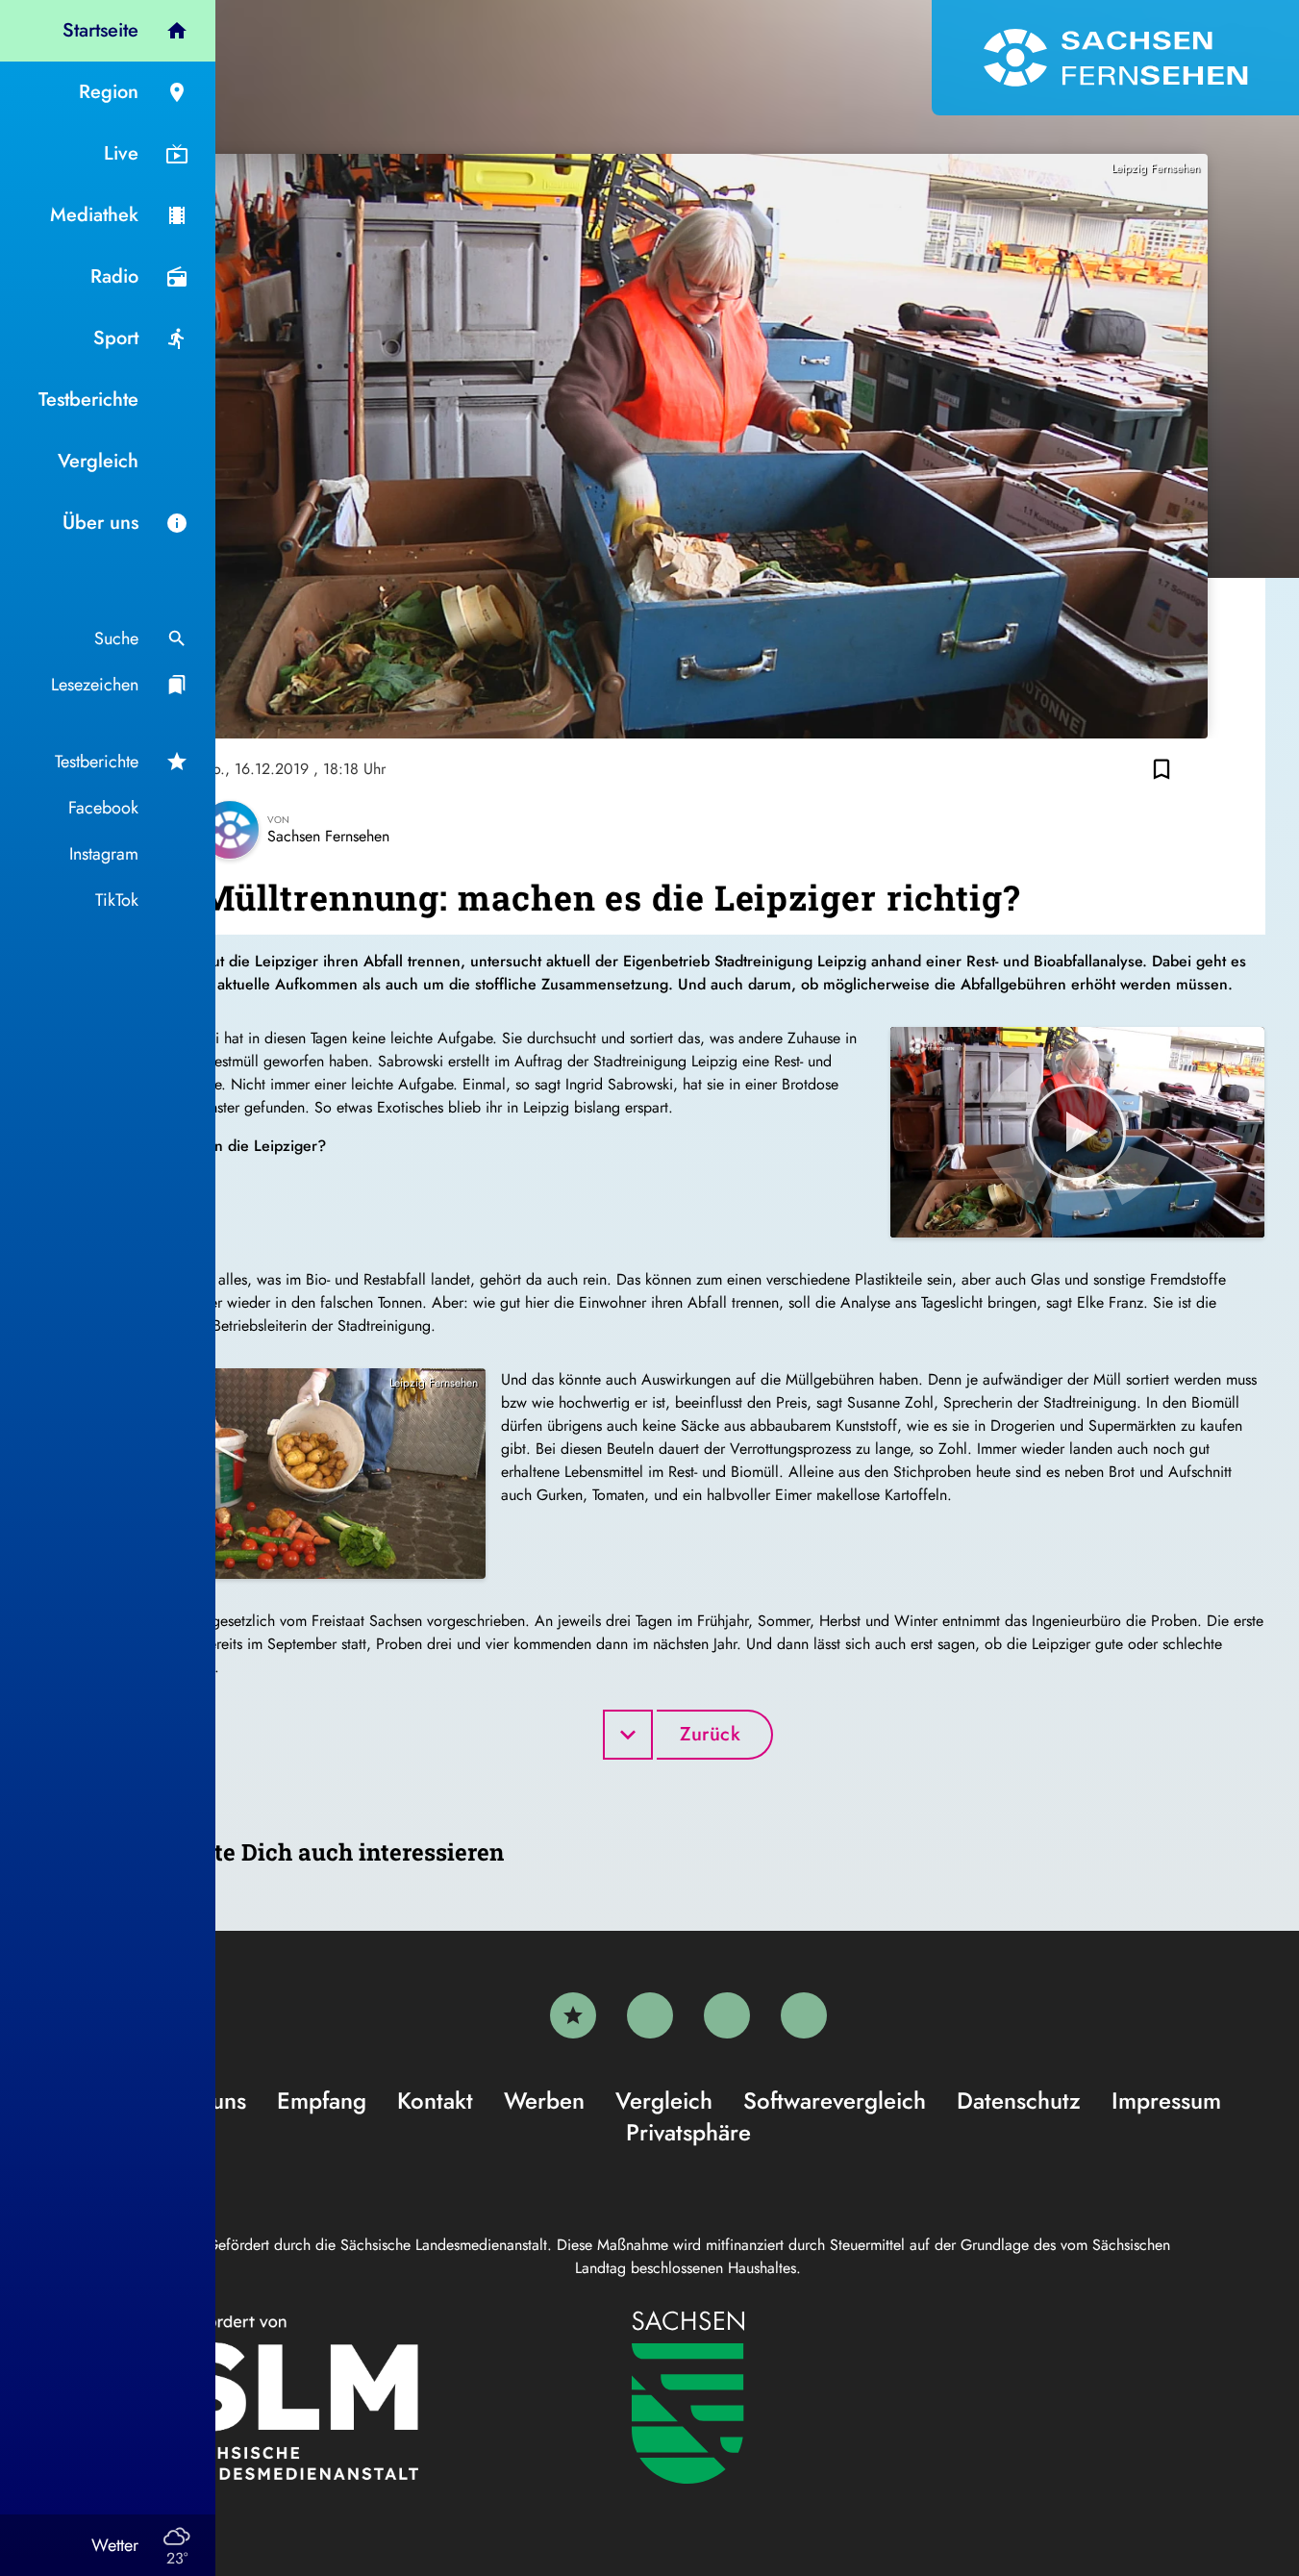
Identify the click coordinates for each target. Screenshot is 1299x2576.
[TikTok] (804, 2015)
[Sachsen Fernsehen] (1115, 58)
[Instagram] (727, 2015)
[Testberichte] (573, 2015)
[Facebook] (650, 2015)
